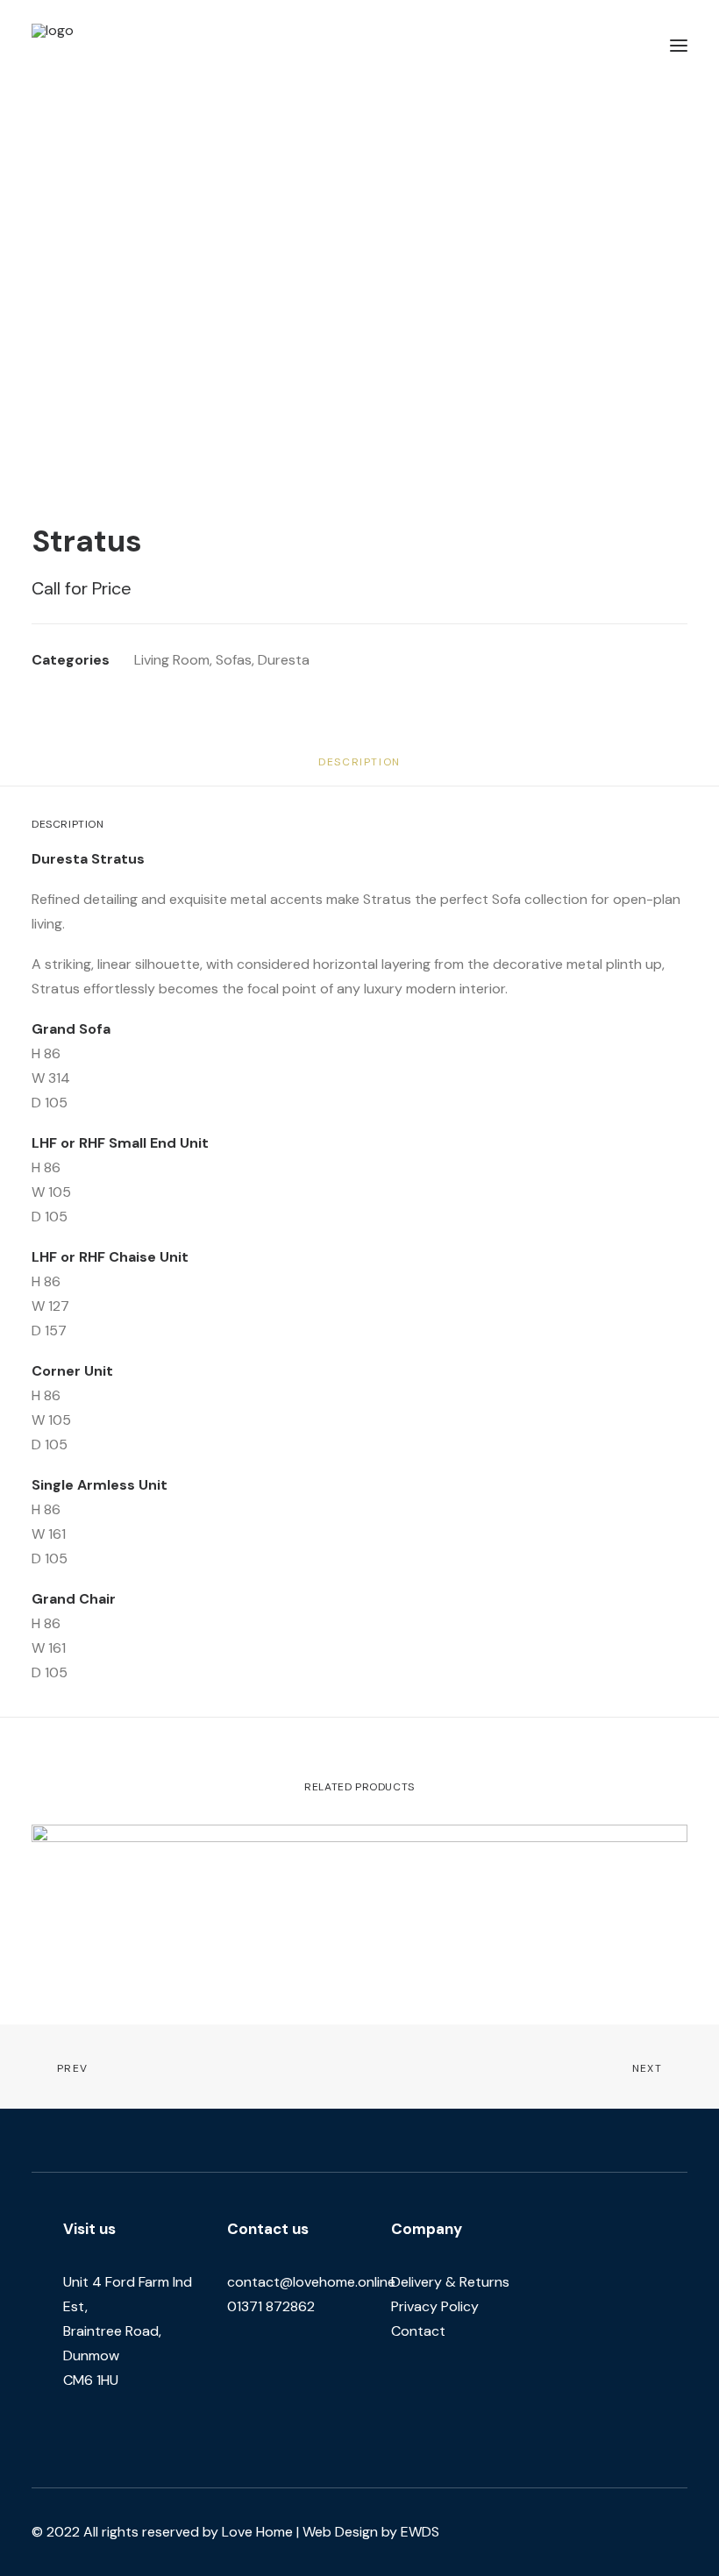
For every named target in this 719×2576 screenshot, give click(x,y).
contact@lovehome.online (311, 2282)
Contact (418, 2331)
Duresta (284, 660)
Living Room (172, 660)
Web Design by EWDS (371, 2532)
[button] (679, 46)
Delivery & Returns (450, 2282)
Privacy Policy (435, 2306)
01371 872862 (271, 2306)
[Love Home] (104, 46)
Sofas (234, 660)
